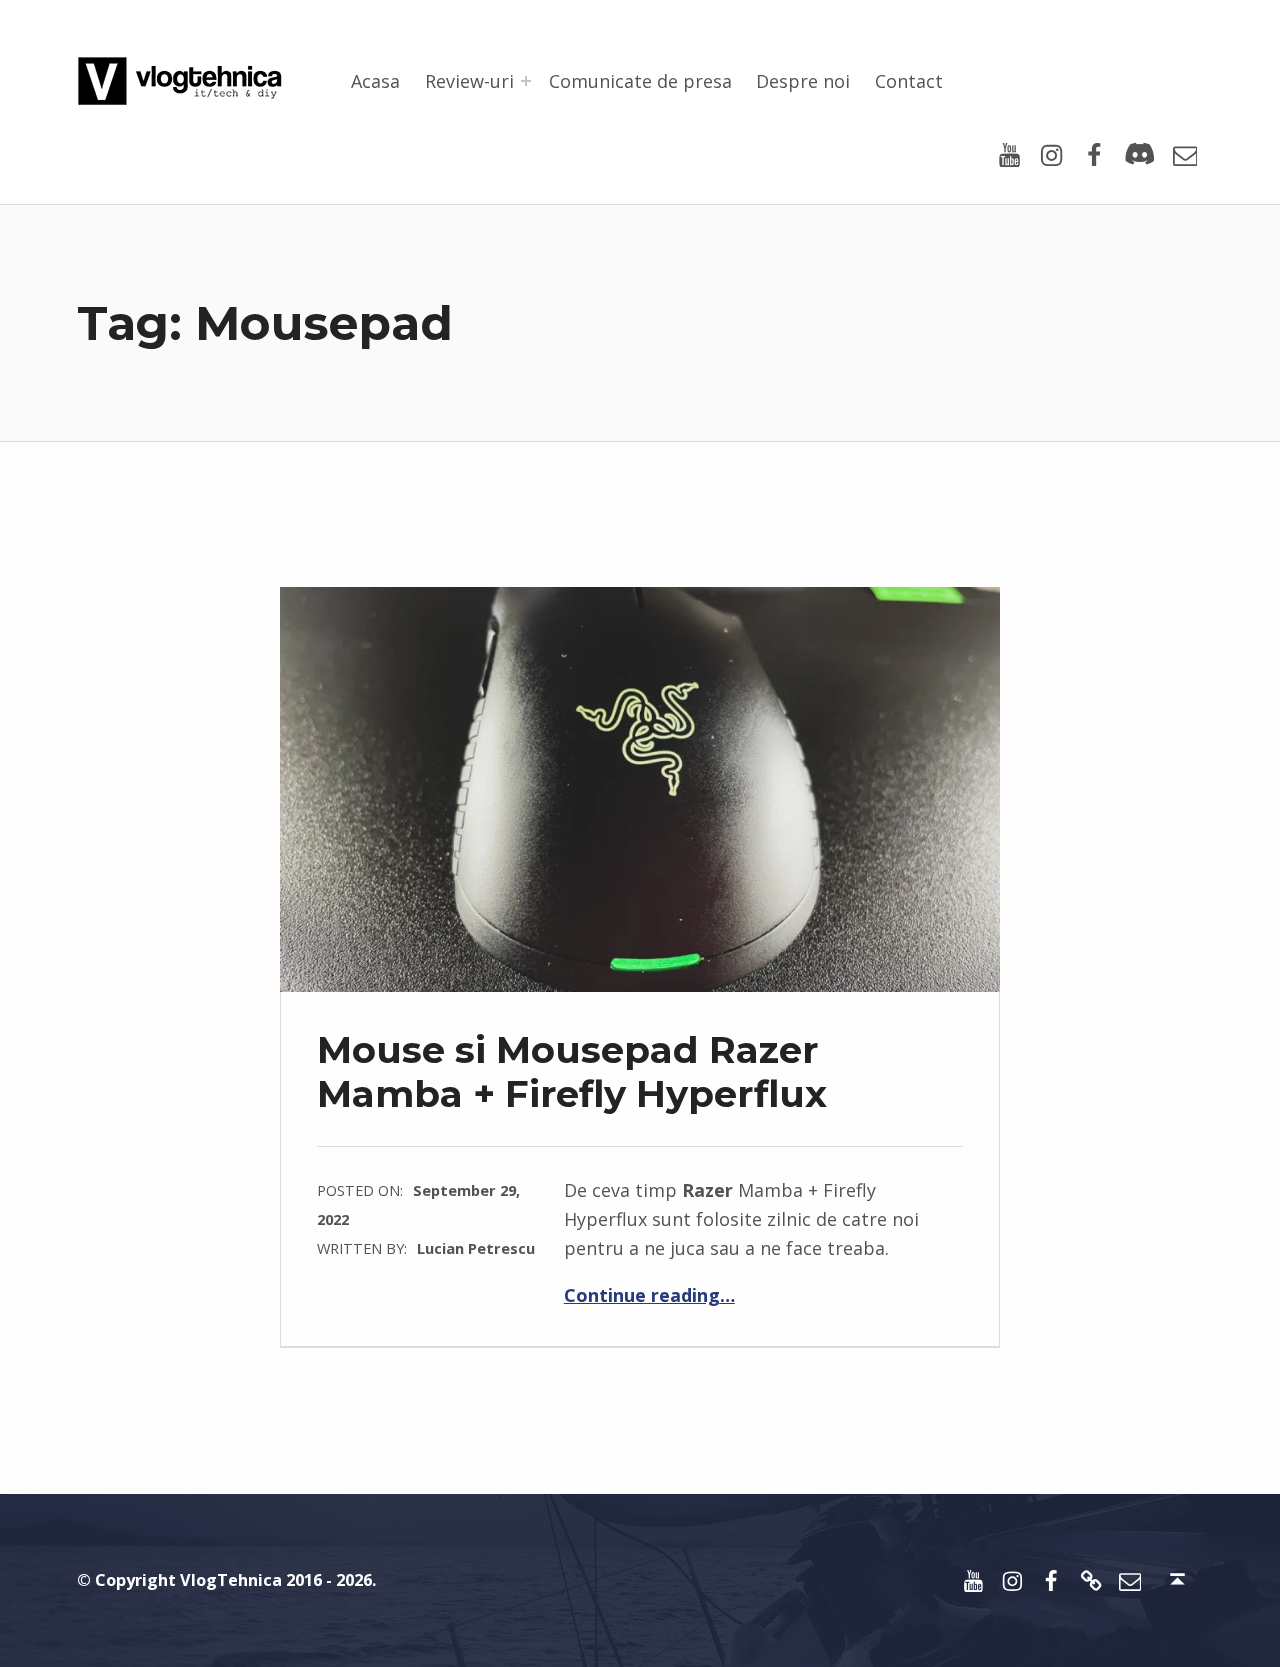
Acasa (375, 81)
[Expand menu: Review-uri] (526, 81)
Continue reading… (649, 1295)
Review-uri (469, 81)
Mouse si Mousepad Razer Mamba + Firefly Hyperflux (572, 1071)
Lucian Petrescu (476, 1248)
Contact (909, 81)
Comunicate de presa (640, 81)
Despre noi (803, 81)
